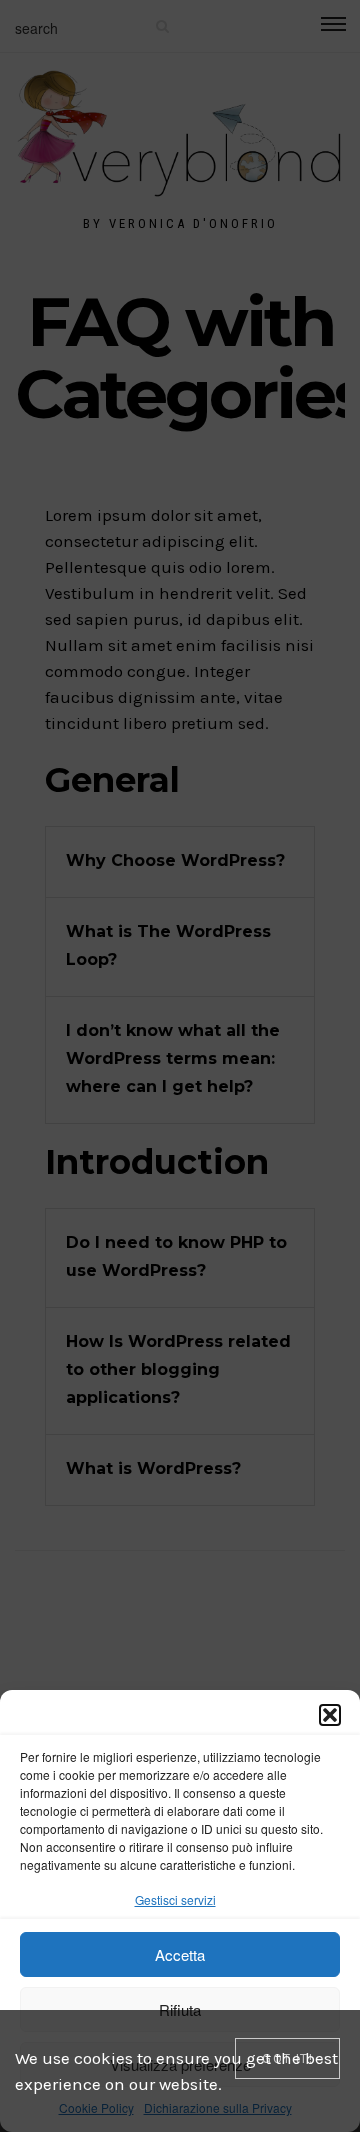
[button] (330, 1715)
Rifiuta (180, 2009)
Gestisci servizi (175, 1899)
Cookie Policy (96, 2107)
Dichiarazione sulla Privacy (218, 2107)
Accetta (180, 1954)
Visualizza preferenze (180, 2064)
